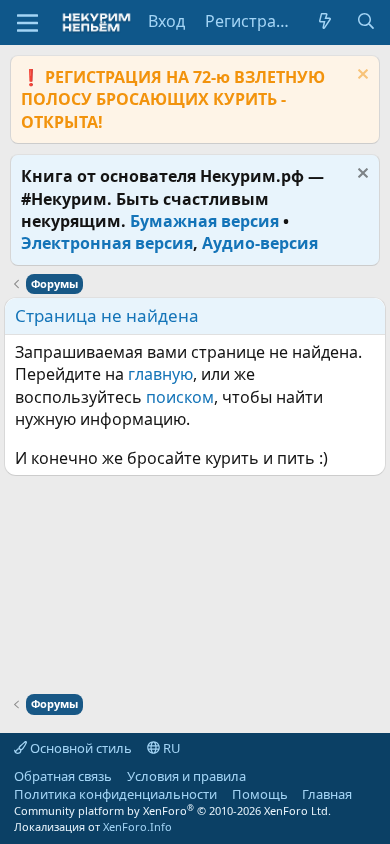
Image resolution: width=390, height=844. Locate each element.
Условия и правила (186, 776)
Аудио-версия (260, 243)
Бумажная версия (204, 221)
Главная (327, 794)
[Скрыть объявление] (360, 76)
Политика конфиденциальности (115, 794)
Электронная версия (107, 243)
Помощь (260, 794)
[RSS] (367, 794)
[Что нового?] (325, 21)
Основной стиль (79, 748)
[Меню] (27, 23)
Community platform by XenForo (172, 810)
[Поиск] (365, 21)
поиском (180, 397)
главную (160, 374)
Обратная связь (63, 776)
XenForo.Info (137, 826)
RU (170, 748)
